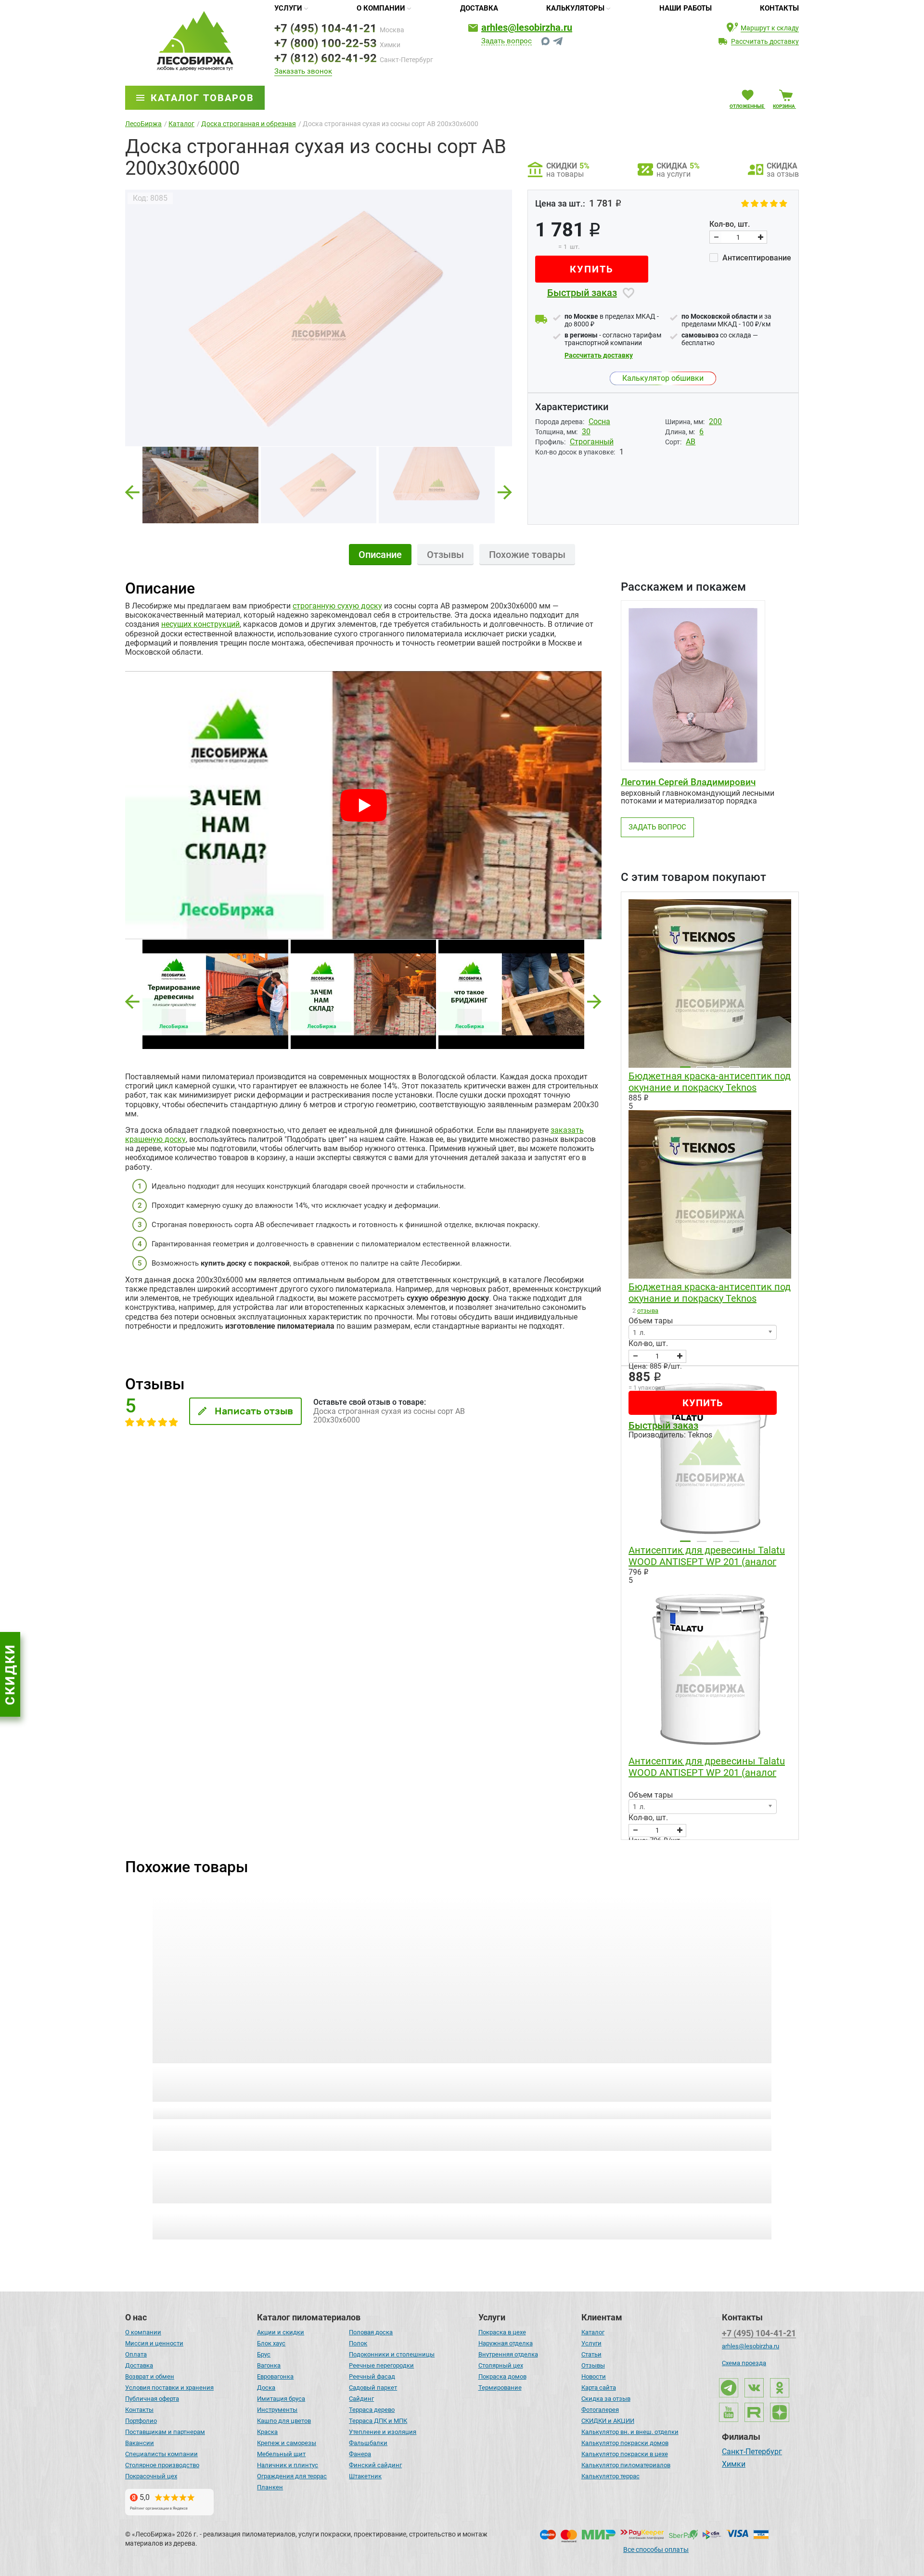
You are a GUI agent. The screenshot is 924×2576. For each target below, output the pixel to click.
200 (715, 421)
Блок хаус (271, 2343)
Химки (734, 2465)
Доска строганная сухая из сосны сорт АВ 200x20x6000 (215, 2077)
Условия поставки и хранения (169, 2388)
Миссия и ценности (154, 2343)
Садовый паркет (373, 2388)
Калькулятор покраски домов (625, 2443)
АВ (691, 442)
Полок (358, 2343)
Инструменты (277, 2410)
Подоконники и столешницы (392, 2354)
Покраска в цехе (502, 2332)
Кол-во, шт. (730, 224)
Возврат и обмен (150, 2376)
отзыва (648, 1311)
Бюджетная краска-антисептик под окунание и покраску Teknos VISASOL (710, 1082)
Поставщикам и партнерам (165, 2432)
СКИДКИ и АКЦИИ (608, 2421)
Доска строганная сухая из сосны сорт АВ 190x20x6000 (374, 2077)
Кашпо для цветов (284, 2421)
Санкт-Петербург (752, 2452)
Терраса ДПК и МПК (378, 2421)
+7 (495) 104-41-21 (326, 28)
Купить (592, 269)
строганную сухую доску (337, 606)
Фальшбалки (368, 2443)
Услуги (288, 8)
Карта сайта (599, 2388)
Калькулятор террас (610, 2476)
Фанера (360, 2454)
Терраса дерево (372, 2410)
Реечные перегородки (381, 2365)
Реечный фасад (372, 2376)
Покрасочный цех (151, 2476)
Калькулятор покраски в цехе (625, 2454)
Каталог (593, 2332)
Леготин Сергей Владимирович (688, 782)
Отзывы (593, 2365)
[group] (319, 318)
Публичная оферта (152, 2399)
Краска (267, 2432)
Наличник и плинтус (288, 2465)
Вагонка (269, 2365)
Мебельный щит (281, 2454)
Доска (266, 2388)
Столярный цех (501, 2365)
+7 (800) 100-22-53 (326, 43)
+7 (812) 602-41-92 (326, 58)
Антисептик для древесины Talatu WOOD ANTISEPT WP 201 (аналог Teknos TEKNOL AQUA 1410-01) (707, 1556)
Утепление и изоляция (383, 2432)
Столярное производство (162, 2465)
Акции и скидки (281, 2332)
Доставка (479, 8)
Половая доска (371, 2332)
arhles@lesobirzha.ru (527, 27)
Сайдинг (361, 2399)
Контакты (779, 8)
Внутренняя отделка (508, 2354)
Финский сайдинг (375, 2465)
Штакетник (365, 2476)
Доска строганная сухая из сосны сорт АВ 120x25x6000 (692, 2077)
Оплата (136, 2354)
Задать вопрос (507, 41)
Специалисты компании (161, 2454)
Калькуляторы (575, 8)
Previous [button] (132, 489)
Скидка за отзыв (606, 2399)
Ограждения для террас (292, 2476)
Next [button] (505, 489)
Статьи (591, 2354)
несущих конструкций (200, 624)
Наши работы (686, 8)
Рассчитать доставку (599, 355)
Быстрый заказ (582, 293)
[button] (132, 1002)
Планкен (270, 2487)
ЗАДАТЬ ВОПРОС (657, 827)
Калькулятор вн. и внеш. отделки (630, 2432)
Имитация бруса (281, 2399)
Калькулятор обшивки (663, 378)
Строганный (592, 442)
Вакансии (140, 2443)
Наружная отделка (506, 2343)
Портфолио (141, 2421)
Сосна (599, 421)
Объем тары (651, 1321)
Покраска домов (502, 2376)
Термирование (500, 2388)
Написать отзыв (254, 1411)
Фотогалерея (600, 2410)
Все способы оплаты (656, 2550)
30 (586, 432)
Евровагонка (275, 2376)
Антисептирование (756, 258)
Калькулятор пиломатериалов (626, 2465)
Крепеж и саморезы (287, 2443)
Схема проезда (744, 2363)
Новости (594, 2376)
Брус (264, 2354)
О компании (381, 8)
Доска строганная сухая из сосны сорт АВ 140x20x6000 (533, 2077)
